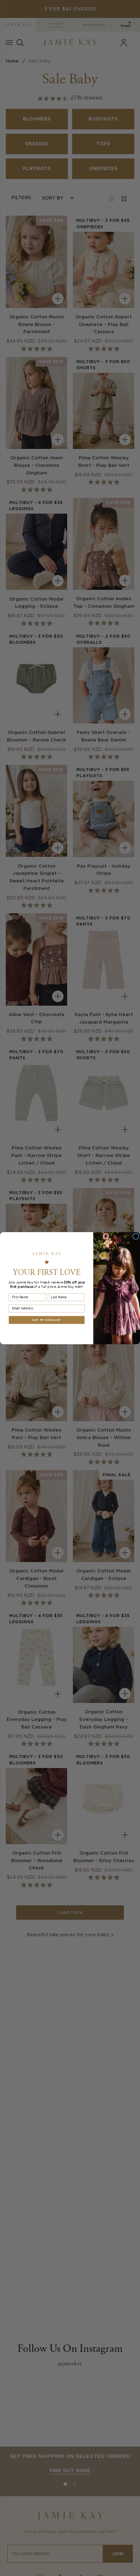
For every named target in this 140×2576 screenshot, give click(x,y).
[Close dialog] (136, 1236)
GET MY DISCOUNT (46, 1320)
